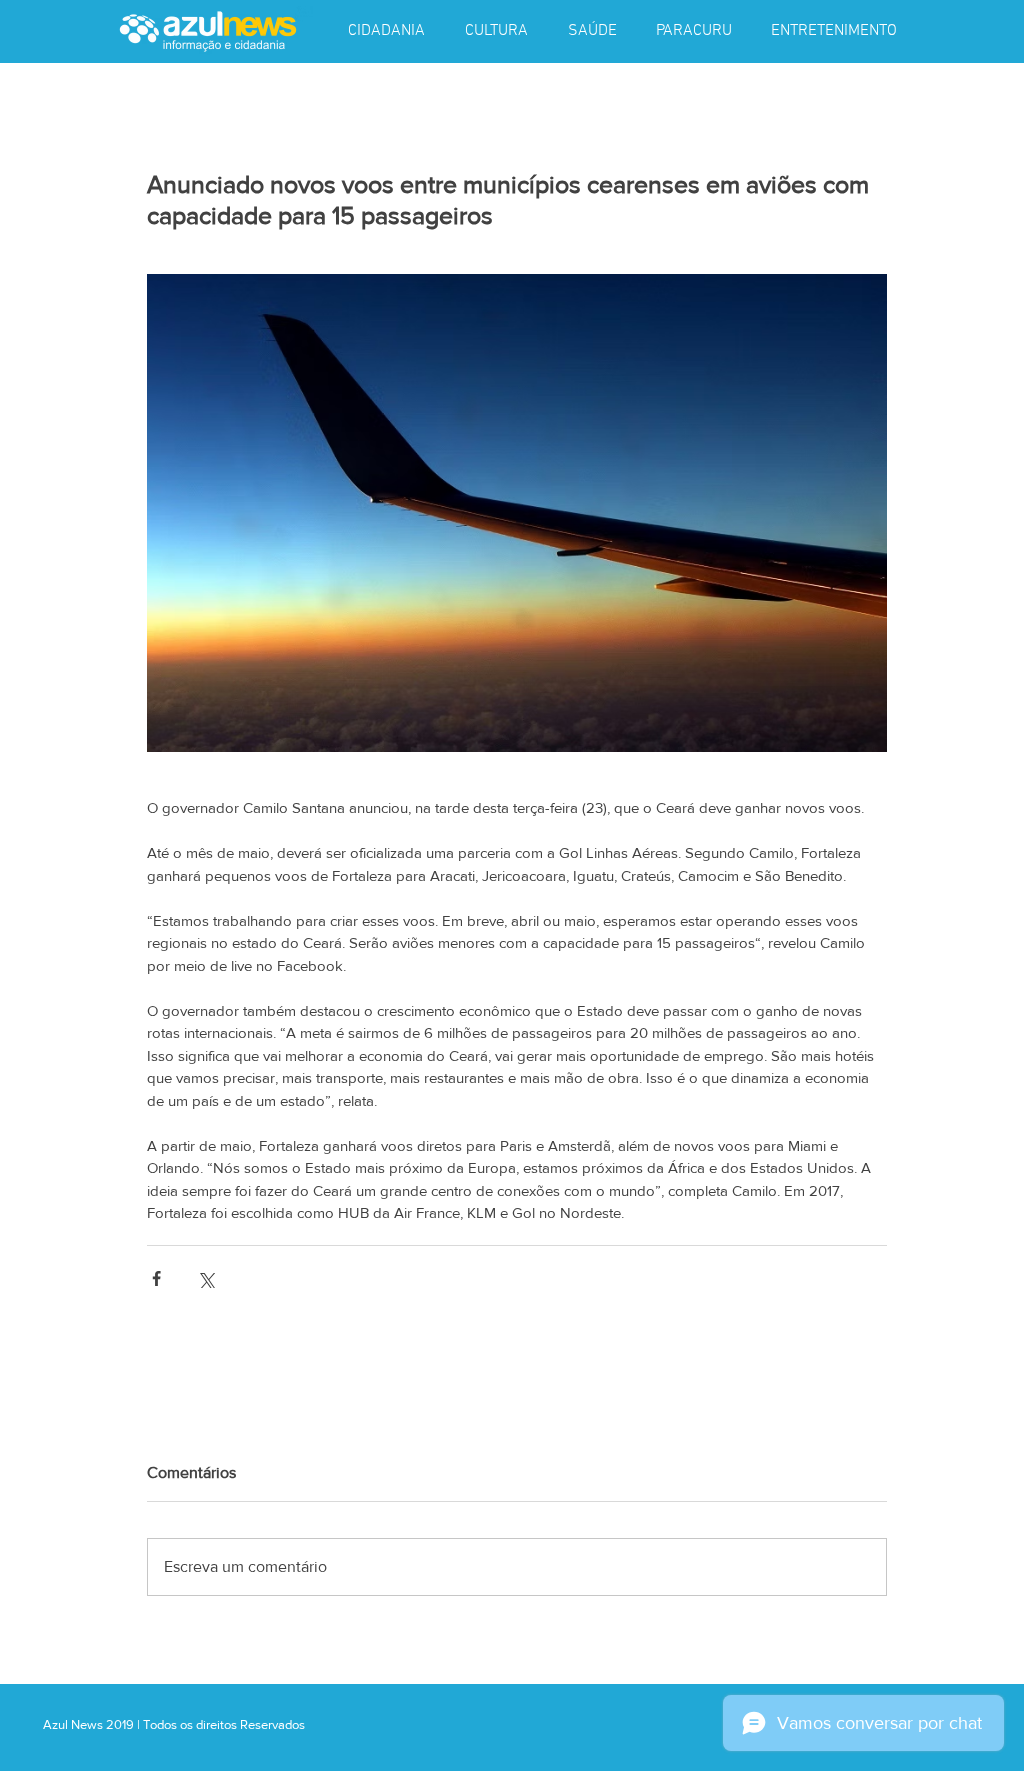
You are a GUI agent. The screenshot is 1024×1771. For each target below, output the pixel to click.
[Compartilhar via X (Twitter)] (205, 1278)
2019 (121, 1724)
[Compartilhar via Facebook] (156, 1278)
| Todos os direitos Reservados (221, 1724)
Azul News (73, 1724)
